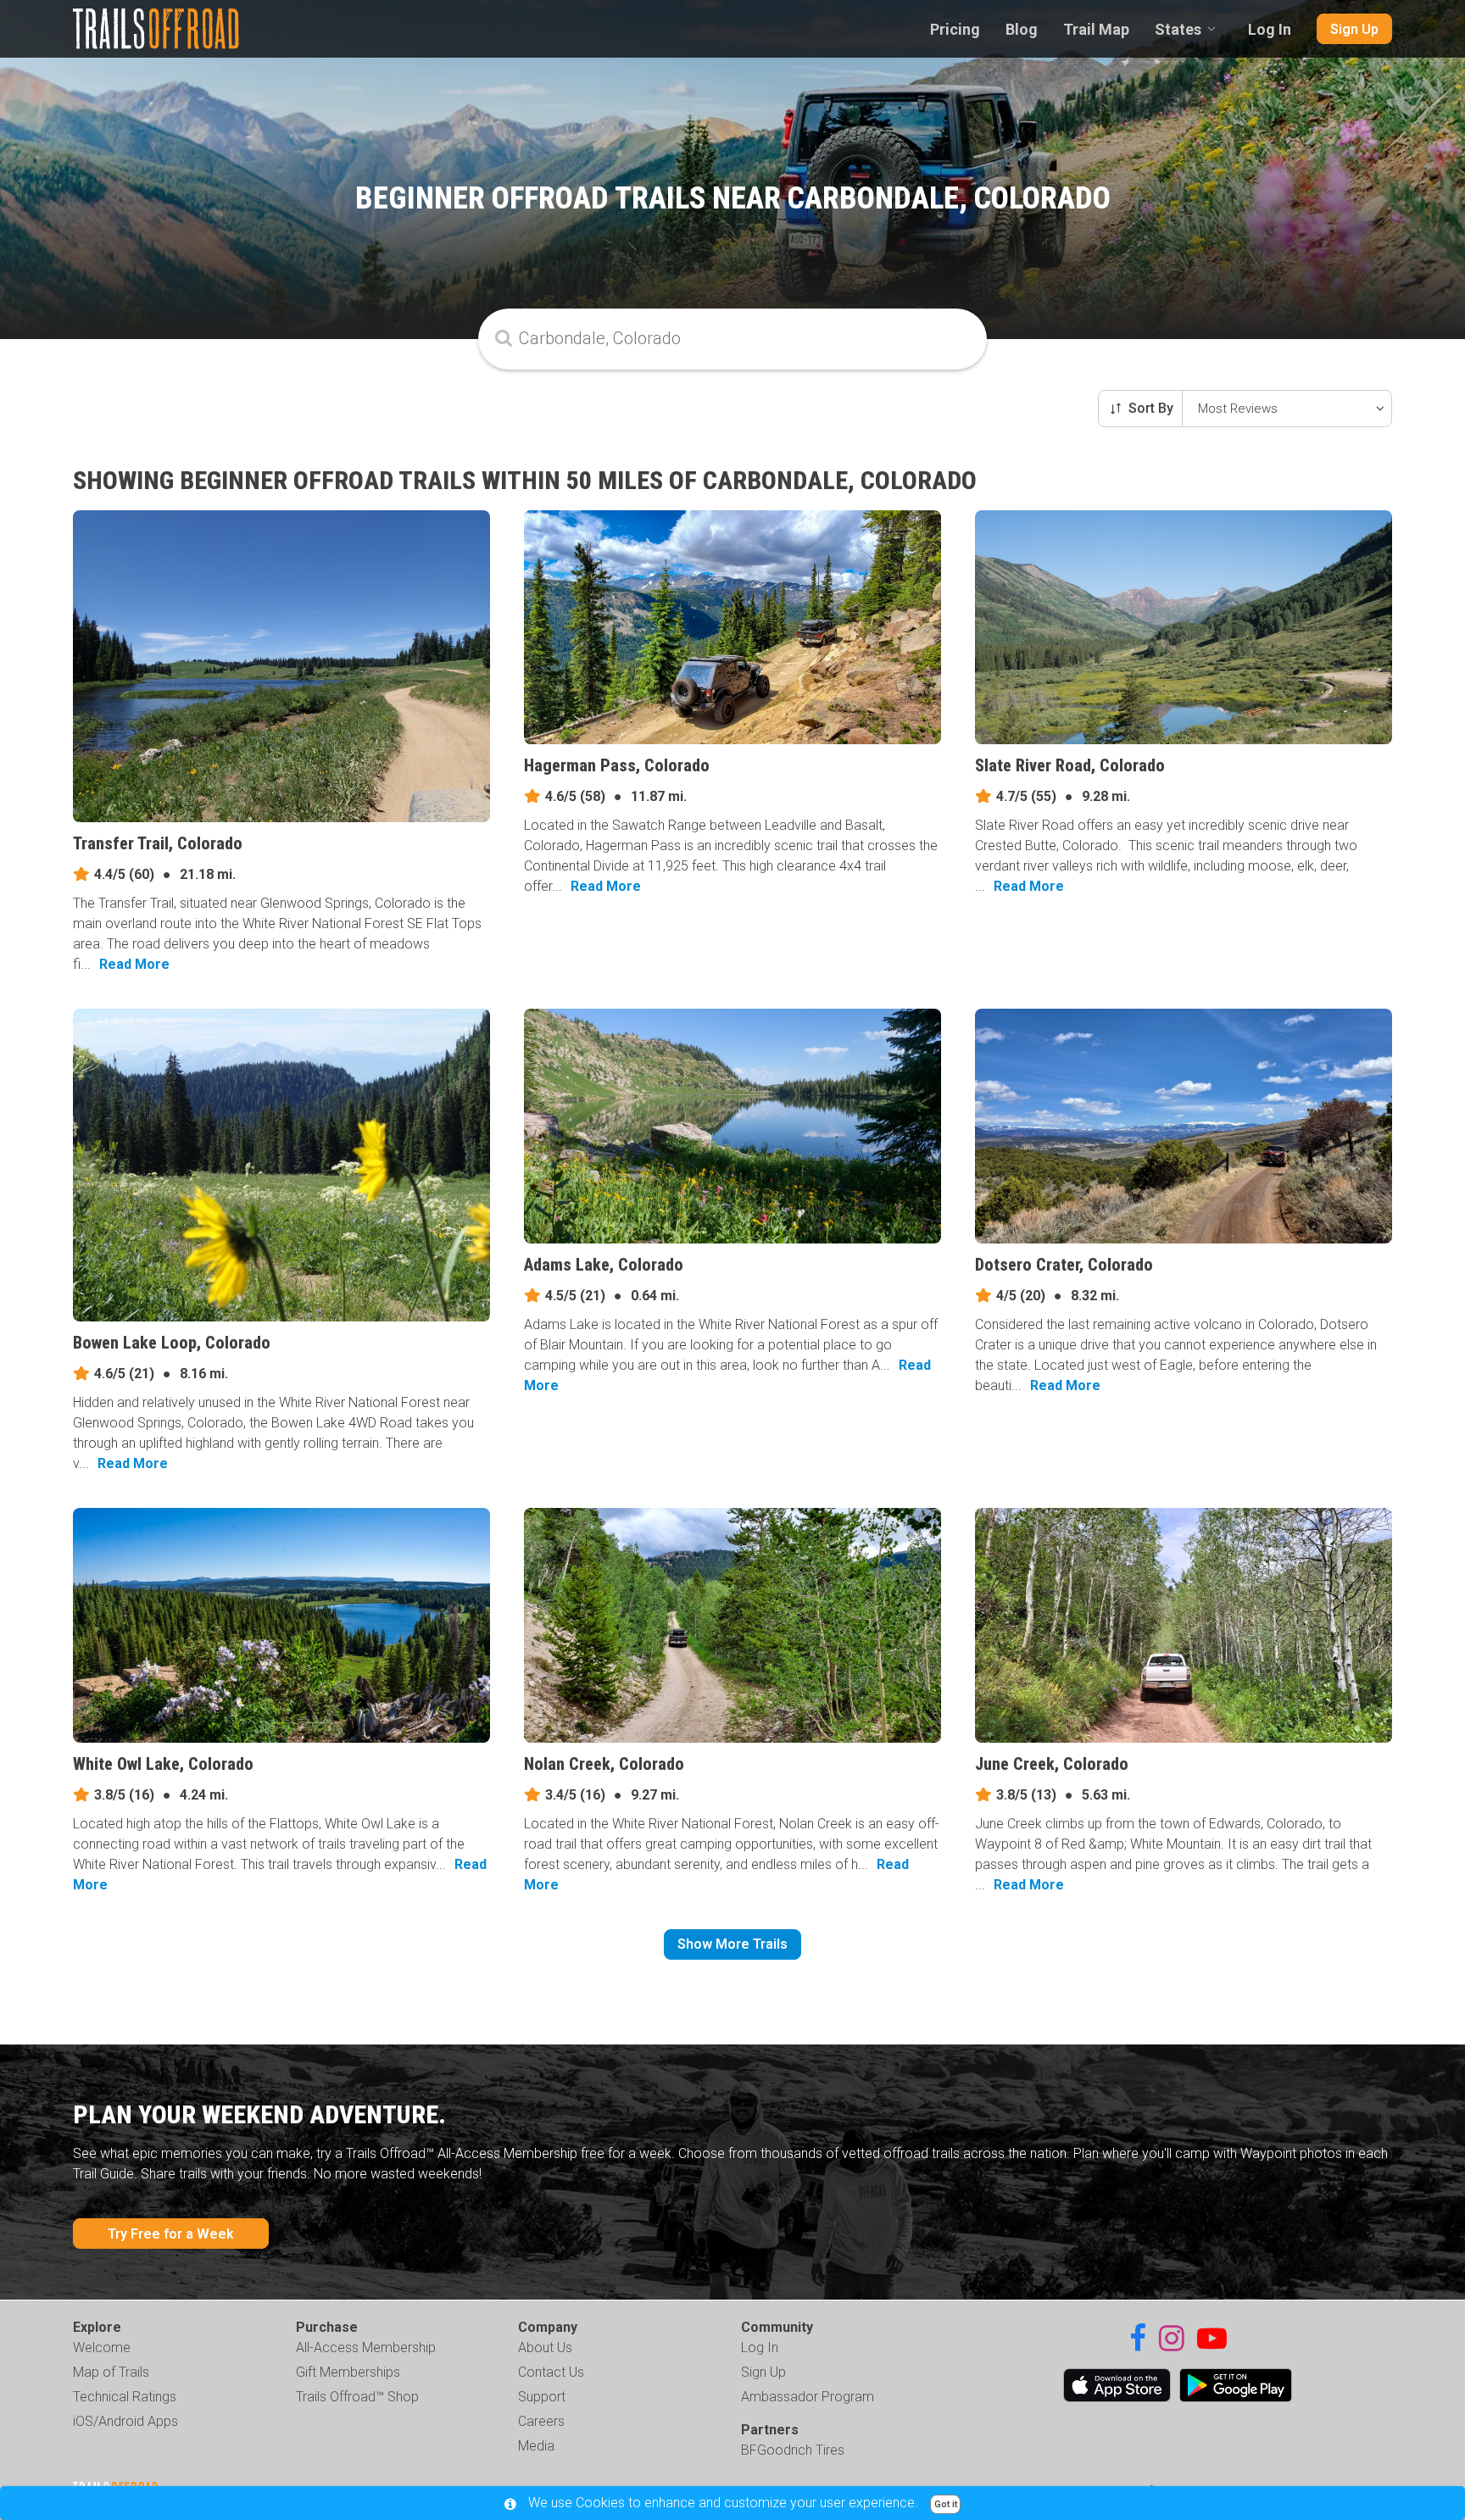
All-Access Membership (366, 2348)
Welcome (102, 2348)
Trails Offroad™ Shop (357, 2397)
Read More (134, 964)
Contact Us (551, 2372)
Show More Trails (732, 1944)
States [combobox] (1178, 29)
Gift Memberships (348, 2372)
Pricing (955, 29)
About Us (545, 2348)
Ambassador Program (808, 2397)
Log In (1270, 29)
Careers (541, 2421)
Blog (1022, 29)
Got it (946, 2504)
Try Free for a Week (171, 2234)
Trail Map (1096, 29)
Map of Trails (111, 2372)
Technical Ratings (125, 2397)
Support (542, 2397)
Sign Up (1354, 29)
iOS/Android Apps (125, 2421)
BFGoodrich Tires (793, 2450)
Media (536, 2446)
